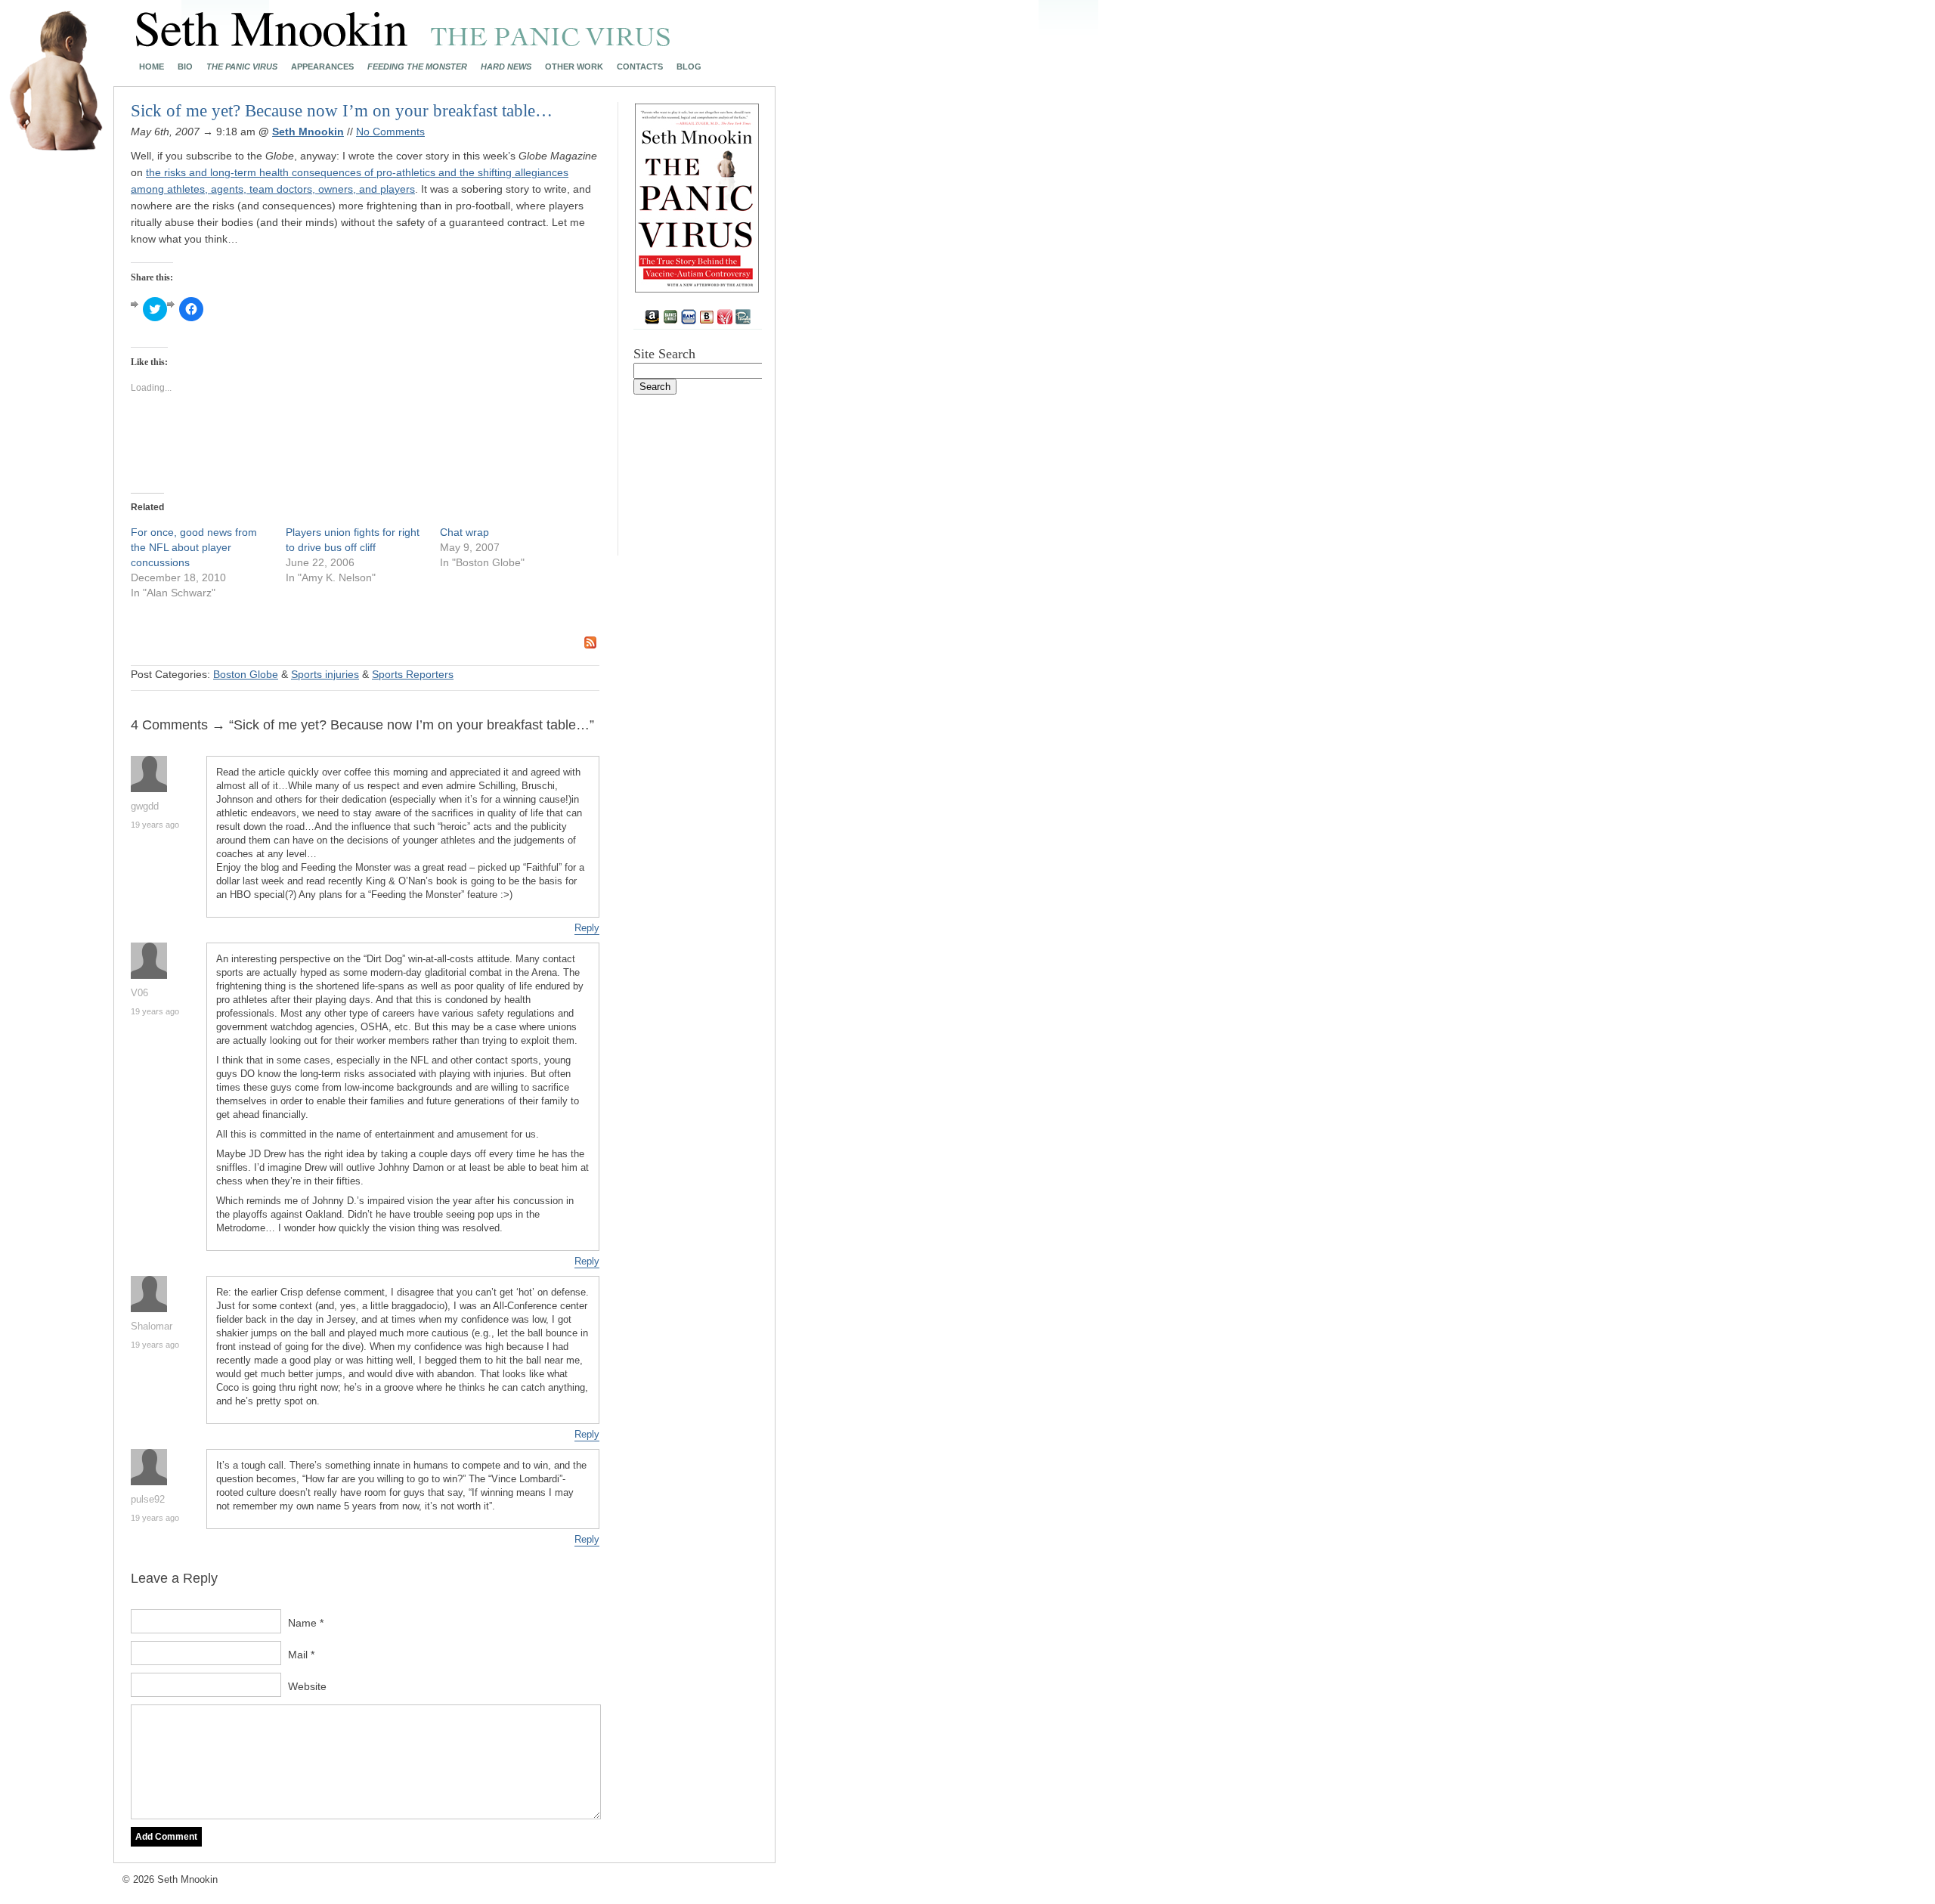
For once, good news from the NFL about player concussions (194, 547)
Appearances (322, 67)
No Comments (390, 132)
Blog (689, 67)
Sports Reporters (413, 674)
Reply (587, 928)
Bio (185, 67)
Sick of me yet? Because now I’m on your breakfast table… (342, 111)
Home (152, 67)
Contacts (640, 67)
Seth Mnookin (308, 132)
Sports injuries (325, 674)
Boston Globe (246, 674)
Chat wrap (464, 532)
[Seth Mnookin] (403, 42)
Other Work (574, 67)
